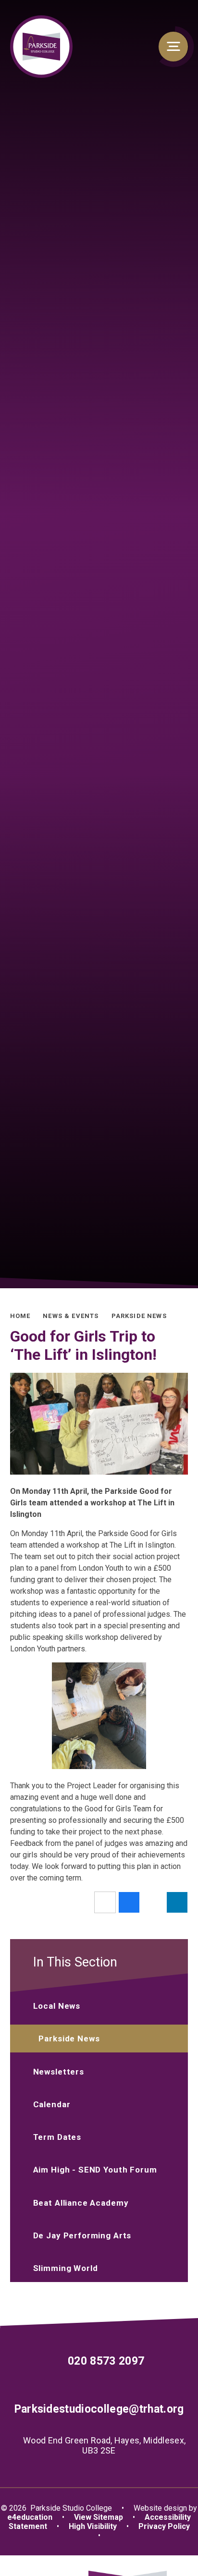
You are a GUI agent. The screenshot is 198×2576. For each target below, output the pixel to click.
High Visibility (93, 2526)
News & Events (71, 1316)
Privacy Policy (164, 2526)
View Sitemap (99, 2517)
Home (20, 1316)
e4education (30, 2517)
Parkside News (139, 1316)
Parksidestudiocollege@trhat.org (99, 2409)
